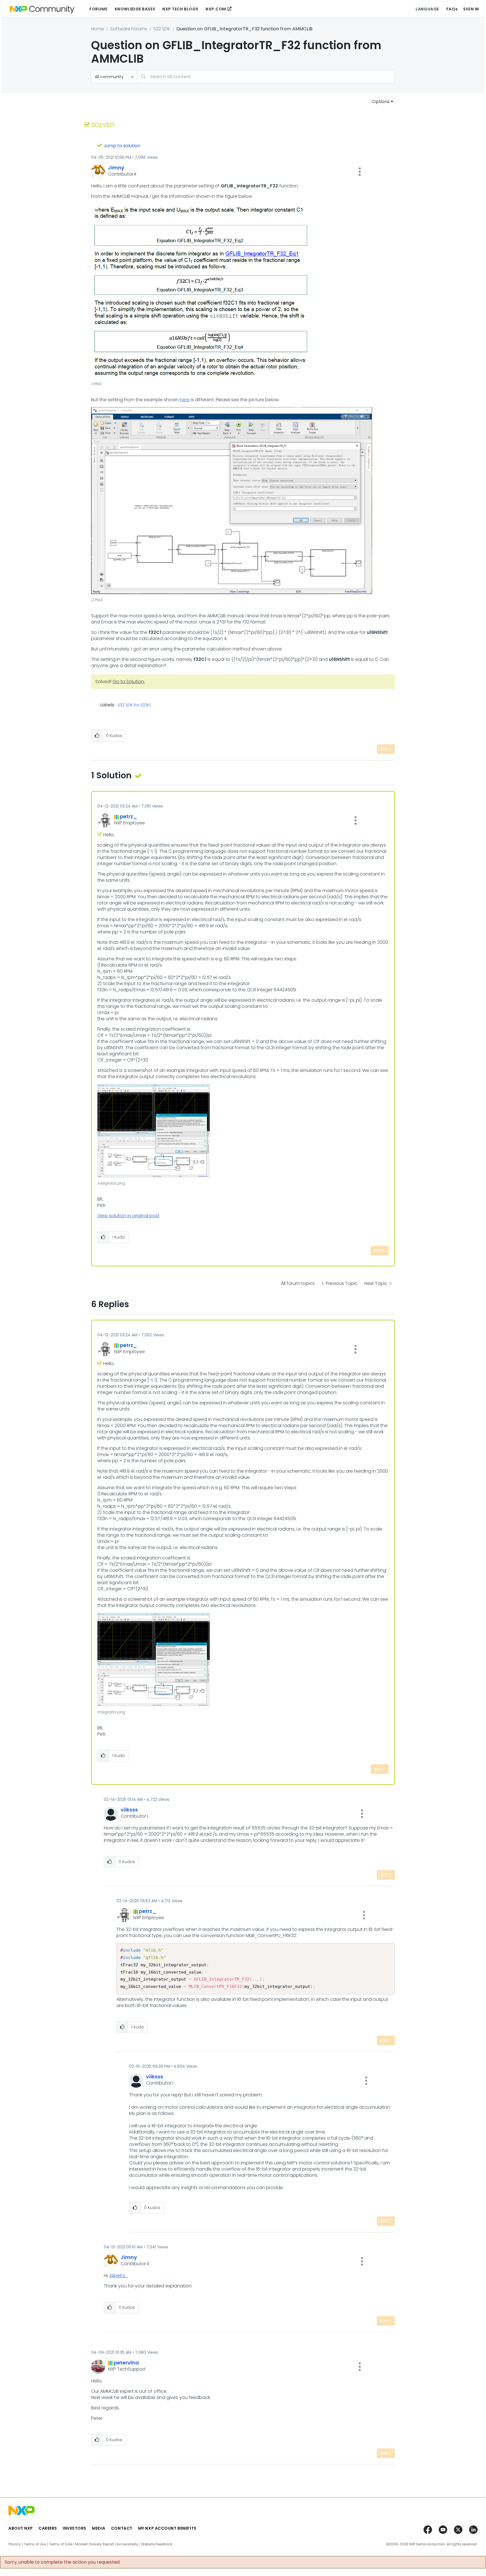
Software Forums (129, 29)
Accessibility (127, 2544)
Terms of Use (35, 2544)
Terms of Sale (61, 2544)
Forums (98, 9)
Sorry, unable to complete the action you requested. (63, 2562)
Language (427, 9)
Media (99, 2528)
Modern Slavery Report (94, 2544)
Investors (75, 2528)
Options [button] (381, 102)
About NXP (21, 2528)
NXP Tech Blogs (180, 9)
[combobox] (266, 77)
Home (98, 29)
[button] (360, 172)
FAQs (452, 9)
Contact (122, 2528)
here (185, 400)
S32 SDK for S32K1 (134, 705)
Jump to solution (122, 146)
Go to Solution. (129, 682)
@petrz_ (119, 2275)
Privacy (15, 2544)
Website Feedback (157, 2544)
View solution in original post (128, 1216)
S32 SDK (162, 29)
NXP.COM (216, 9)
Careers (48, 2528)
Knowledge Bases (135, 9)
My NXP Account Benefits (167, 2528)
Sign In (471, 9)
